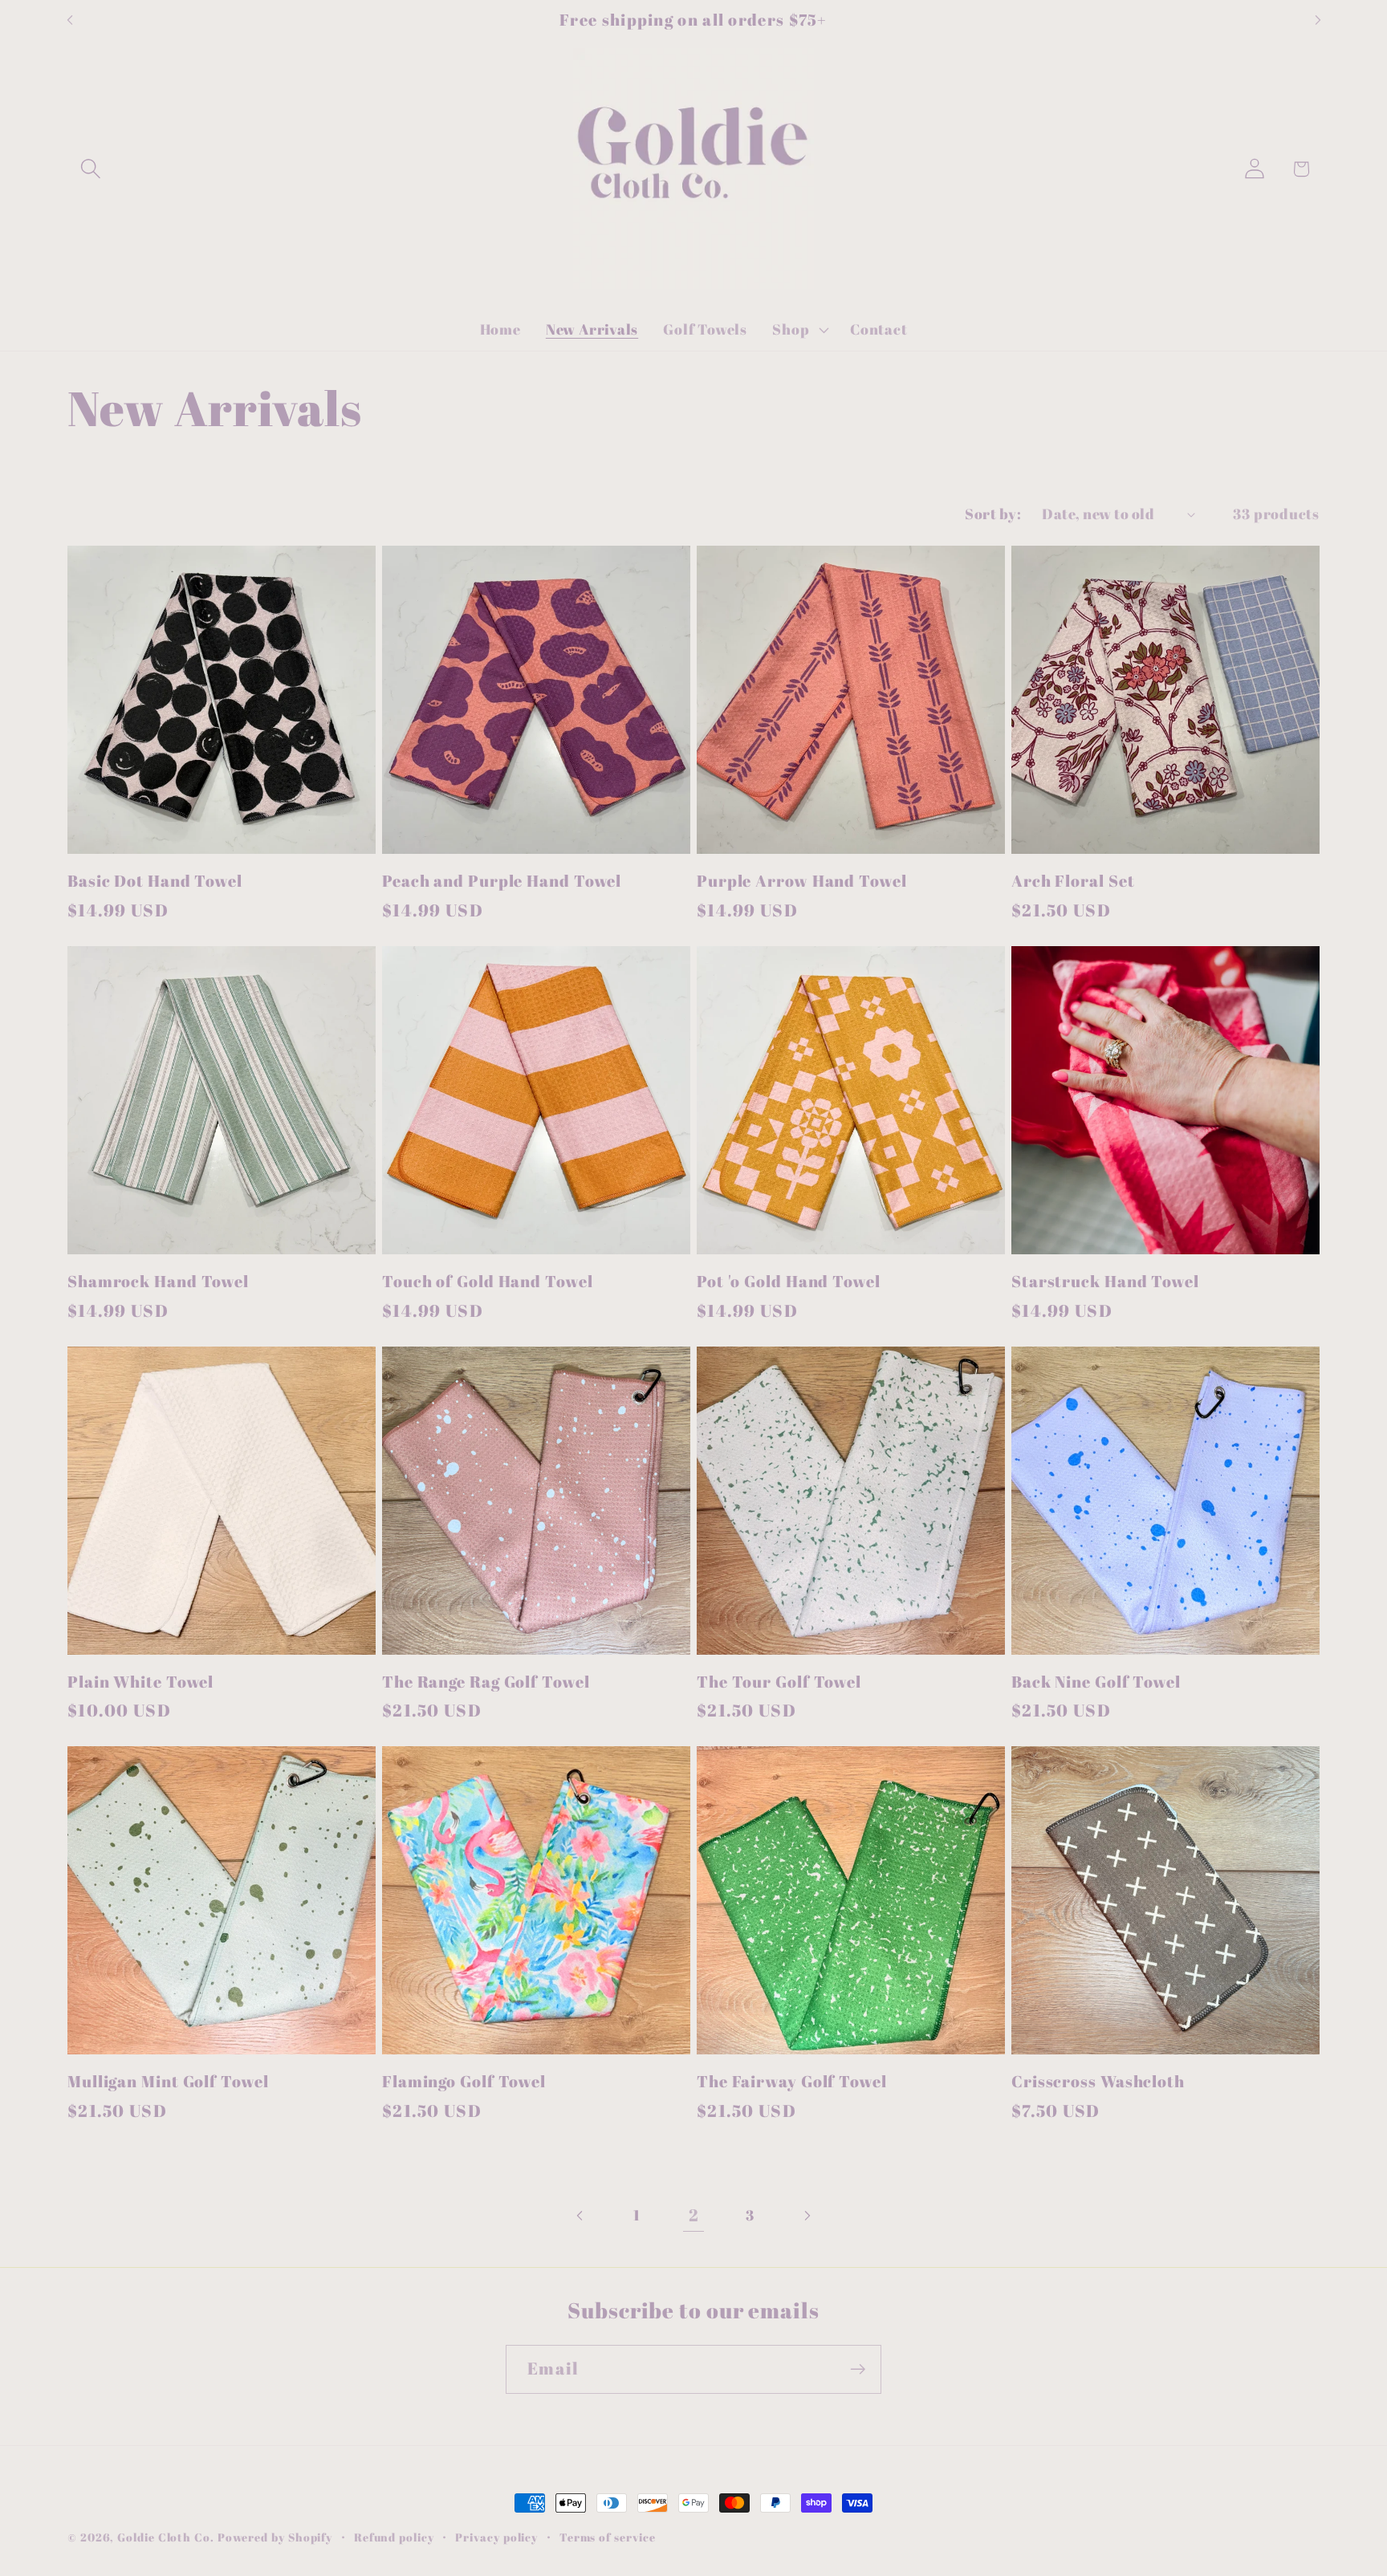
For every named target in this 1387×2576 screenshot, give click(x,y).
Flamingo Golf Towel (464, 2082)
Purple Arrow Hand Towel (802, 882)
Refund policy (394, 2537)
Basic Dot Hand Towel (155, 882)
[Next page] (806, 2215)
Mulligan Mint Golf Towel (168, 2082)
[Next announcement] (1318, 20)
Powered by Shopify (275, 2537)
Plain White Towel (140, 1682)
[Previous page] (581, 2215)
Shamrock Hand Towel (158, 1282)
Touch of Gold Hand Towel (488, 1282)
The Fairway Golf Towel (792, 2082)
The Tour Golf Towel (779, 1682)
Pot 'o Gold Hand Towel (789, 1282)
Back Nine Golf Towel (1096, 1682)
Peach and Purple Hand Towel (502, 882)
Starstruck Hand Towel (1105, 1282)
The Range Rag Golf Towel (486, 1682)
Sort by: (993, 514)
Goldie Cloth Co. (167, 2537)
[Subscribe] (858, 2369)
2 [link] (694, 2215)
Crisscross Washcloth (1098, 2082)
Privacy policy (496, 2537)
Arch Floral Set (1073, 882)
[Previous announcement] (70, 20)
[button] (90, 169)
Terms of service (608, 2537)
